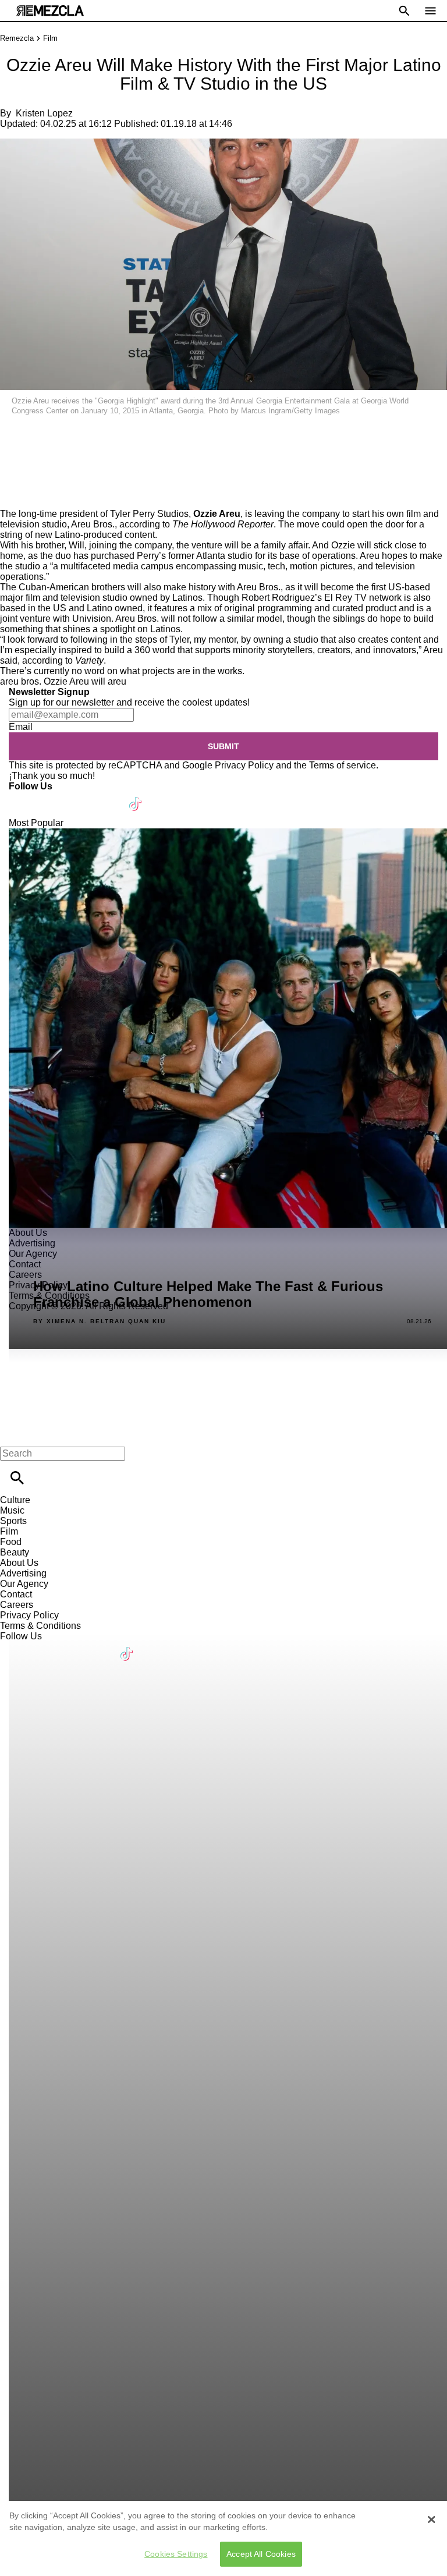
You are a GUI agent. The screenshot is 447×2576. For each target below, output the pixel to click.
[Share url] (13, 496)
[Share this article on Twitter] (71, 435)
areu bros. (21, 681)
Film (50, 38)
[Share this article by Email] (99, 435)
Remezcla (17, 38)
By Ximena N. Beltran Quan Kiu (100, 1321)
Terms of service (343, 765)
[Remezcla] (50, 11)
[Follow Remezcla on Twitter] (52, 797)
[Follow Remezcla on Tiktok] (136, 797)
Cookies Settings (176, 2554)
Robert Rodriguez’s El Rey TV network (322, 598)
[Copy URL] (27, 470)
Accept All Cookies (261, 2554)
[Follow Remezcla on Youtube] (109, 797)
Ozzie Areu (66, 681)
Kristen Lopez (44, 113)
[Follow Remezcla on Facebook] (23, 797)
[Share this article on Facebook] (43, 435)
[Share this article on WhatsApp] (14, 435)
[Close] (431, 2520)
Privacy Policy (244, 765)
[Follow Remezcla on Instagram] (80, 797)
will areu (109, 681)
